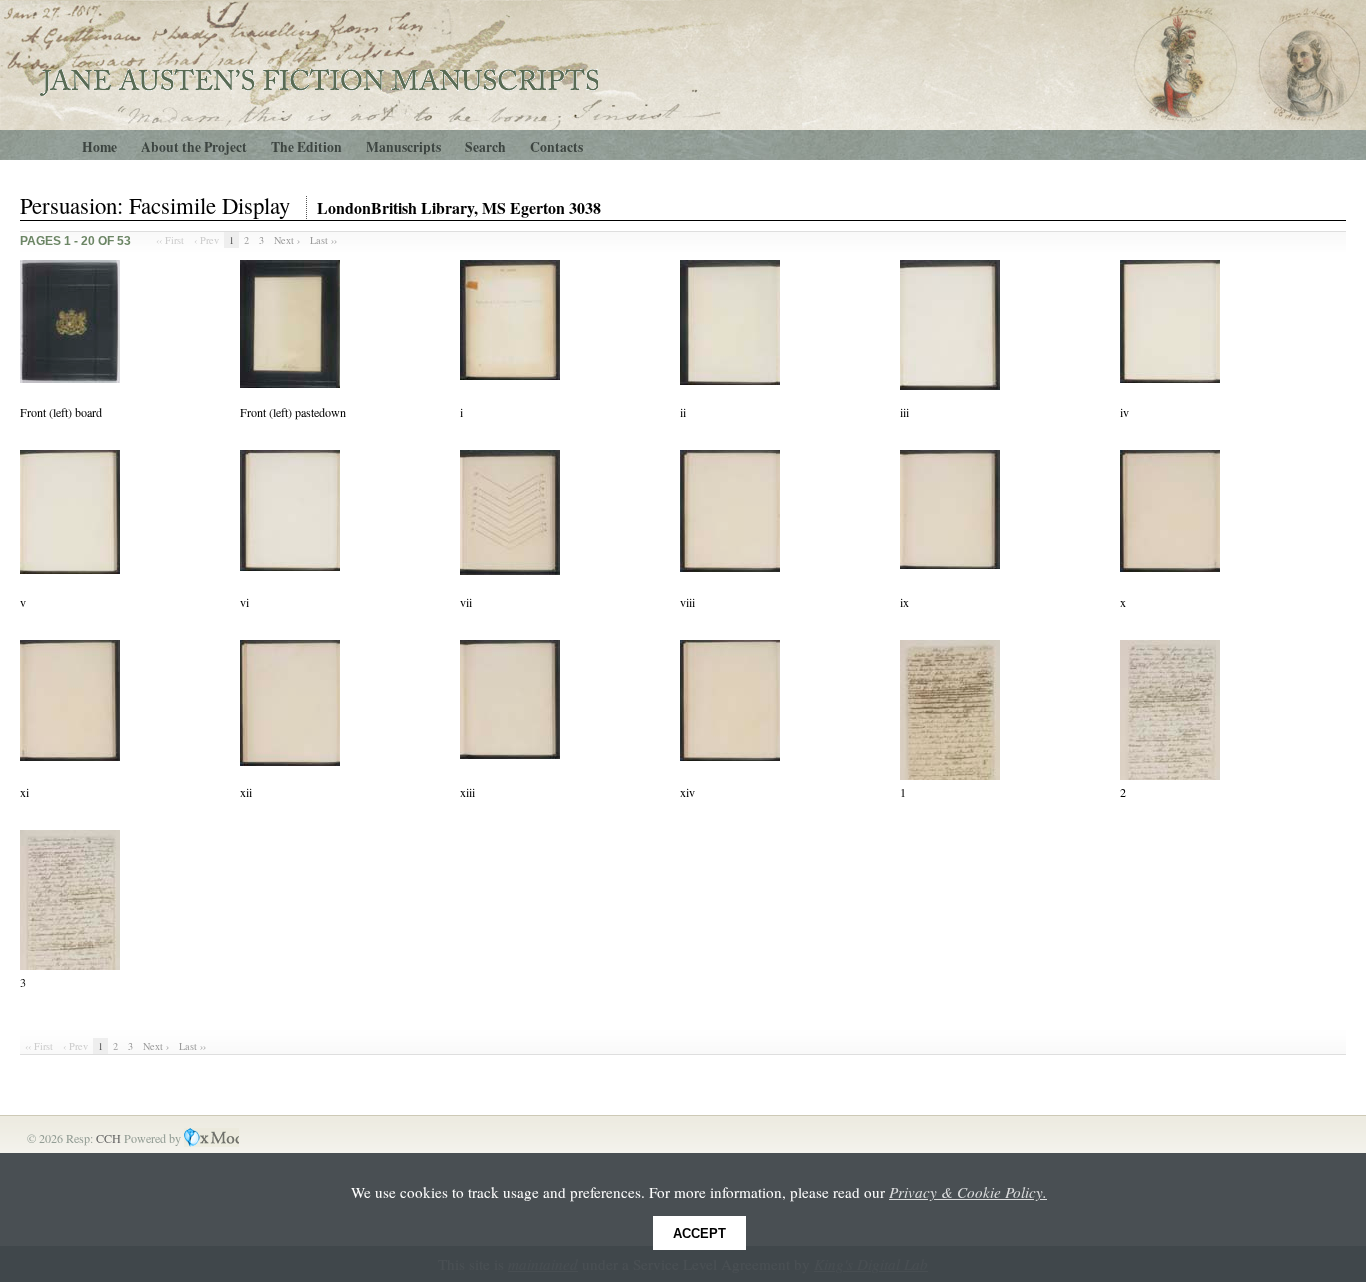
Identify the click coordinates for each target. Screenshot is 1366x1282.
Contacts (556, 147)
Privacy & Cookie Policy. (968, 1192)
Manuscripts (403, 147)
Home (99, 147)
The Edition (306, 147)
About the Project (194, 147)
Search (485, 147)
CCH (110, 1138)
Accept (699, 1233)
